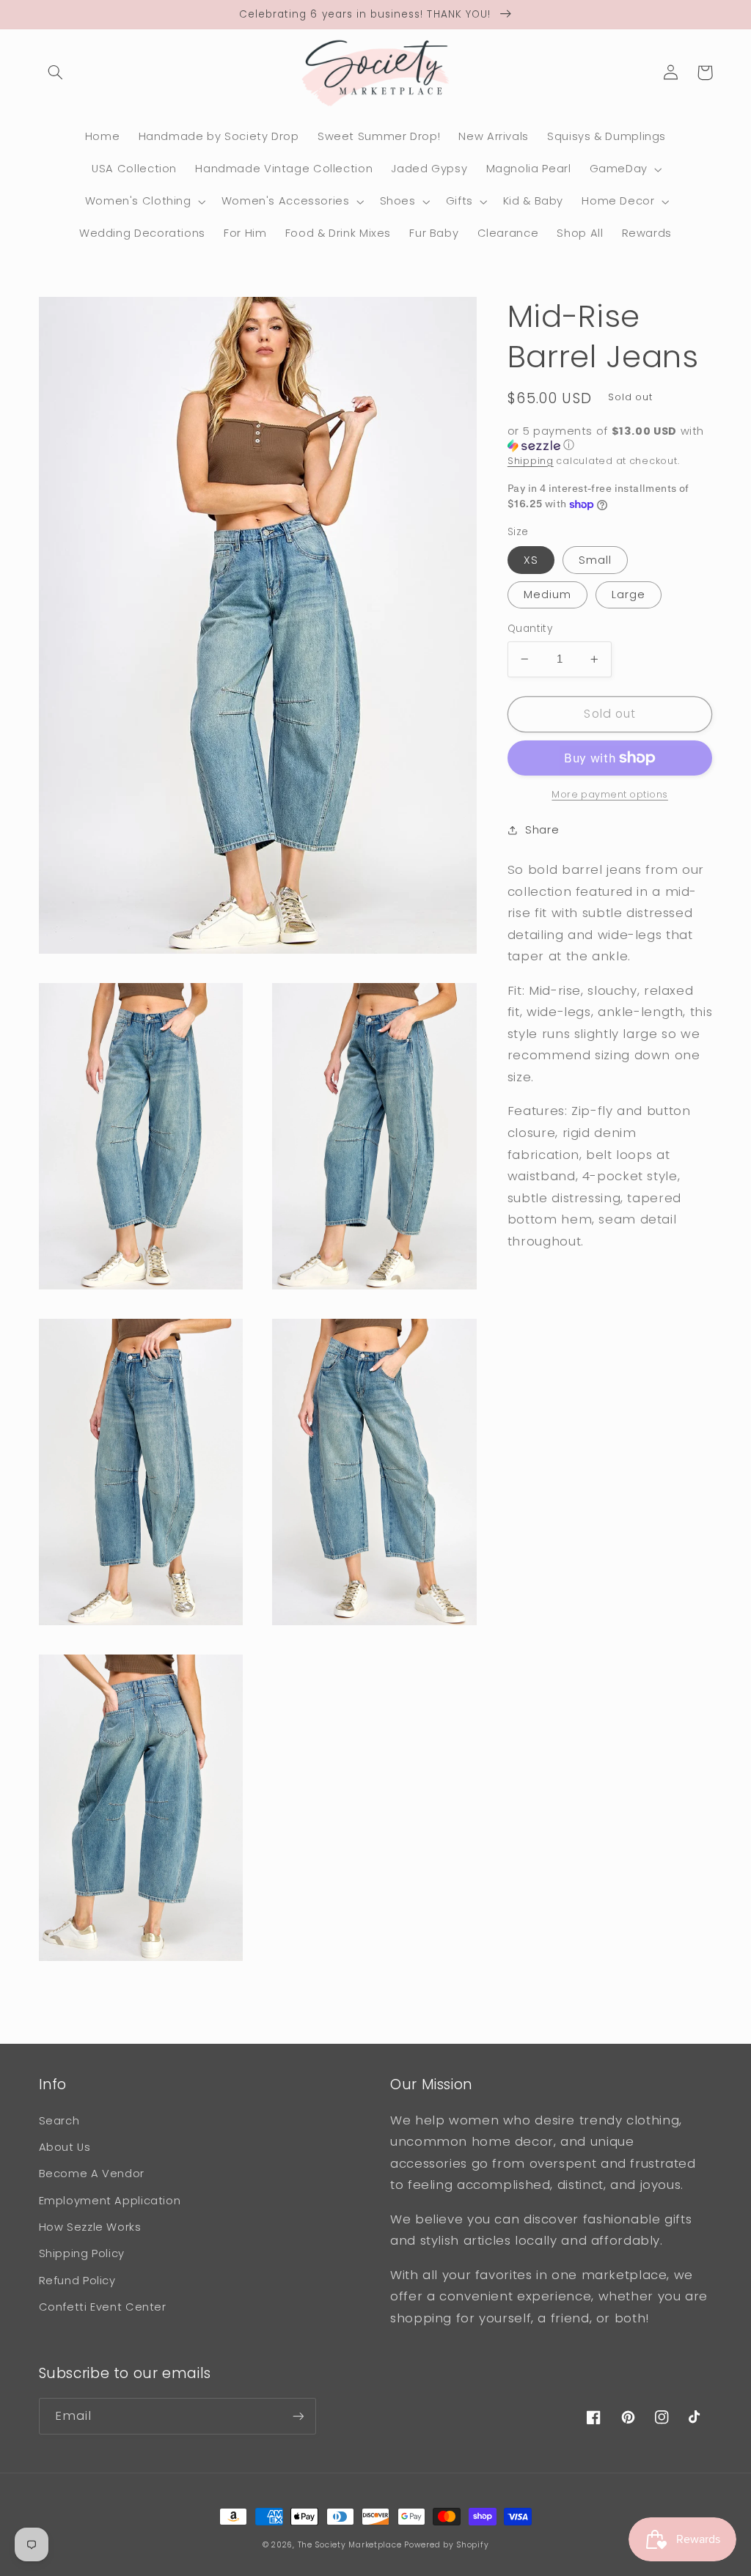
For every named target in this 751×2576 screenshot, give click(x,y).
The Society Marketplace (350, 2545)
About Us (65, 2147)
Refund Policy (77, 2281)
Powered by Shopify (446, 2545)
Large (629, 595)
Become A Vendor (92, 2174)
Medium (547, 595)
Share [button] (542, 830)
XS (531, 560)
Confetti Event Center (103, 2307)
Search (59, 2121)
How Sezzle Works (90, 2227)
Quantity (530, 629)
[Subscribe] (298, 2416)
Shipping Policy (82, 2253)
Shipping (531, 461)
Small (595, 560)
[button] (56, 73)
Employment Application (110, 2201)
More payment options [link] (610, 794)
